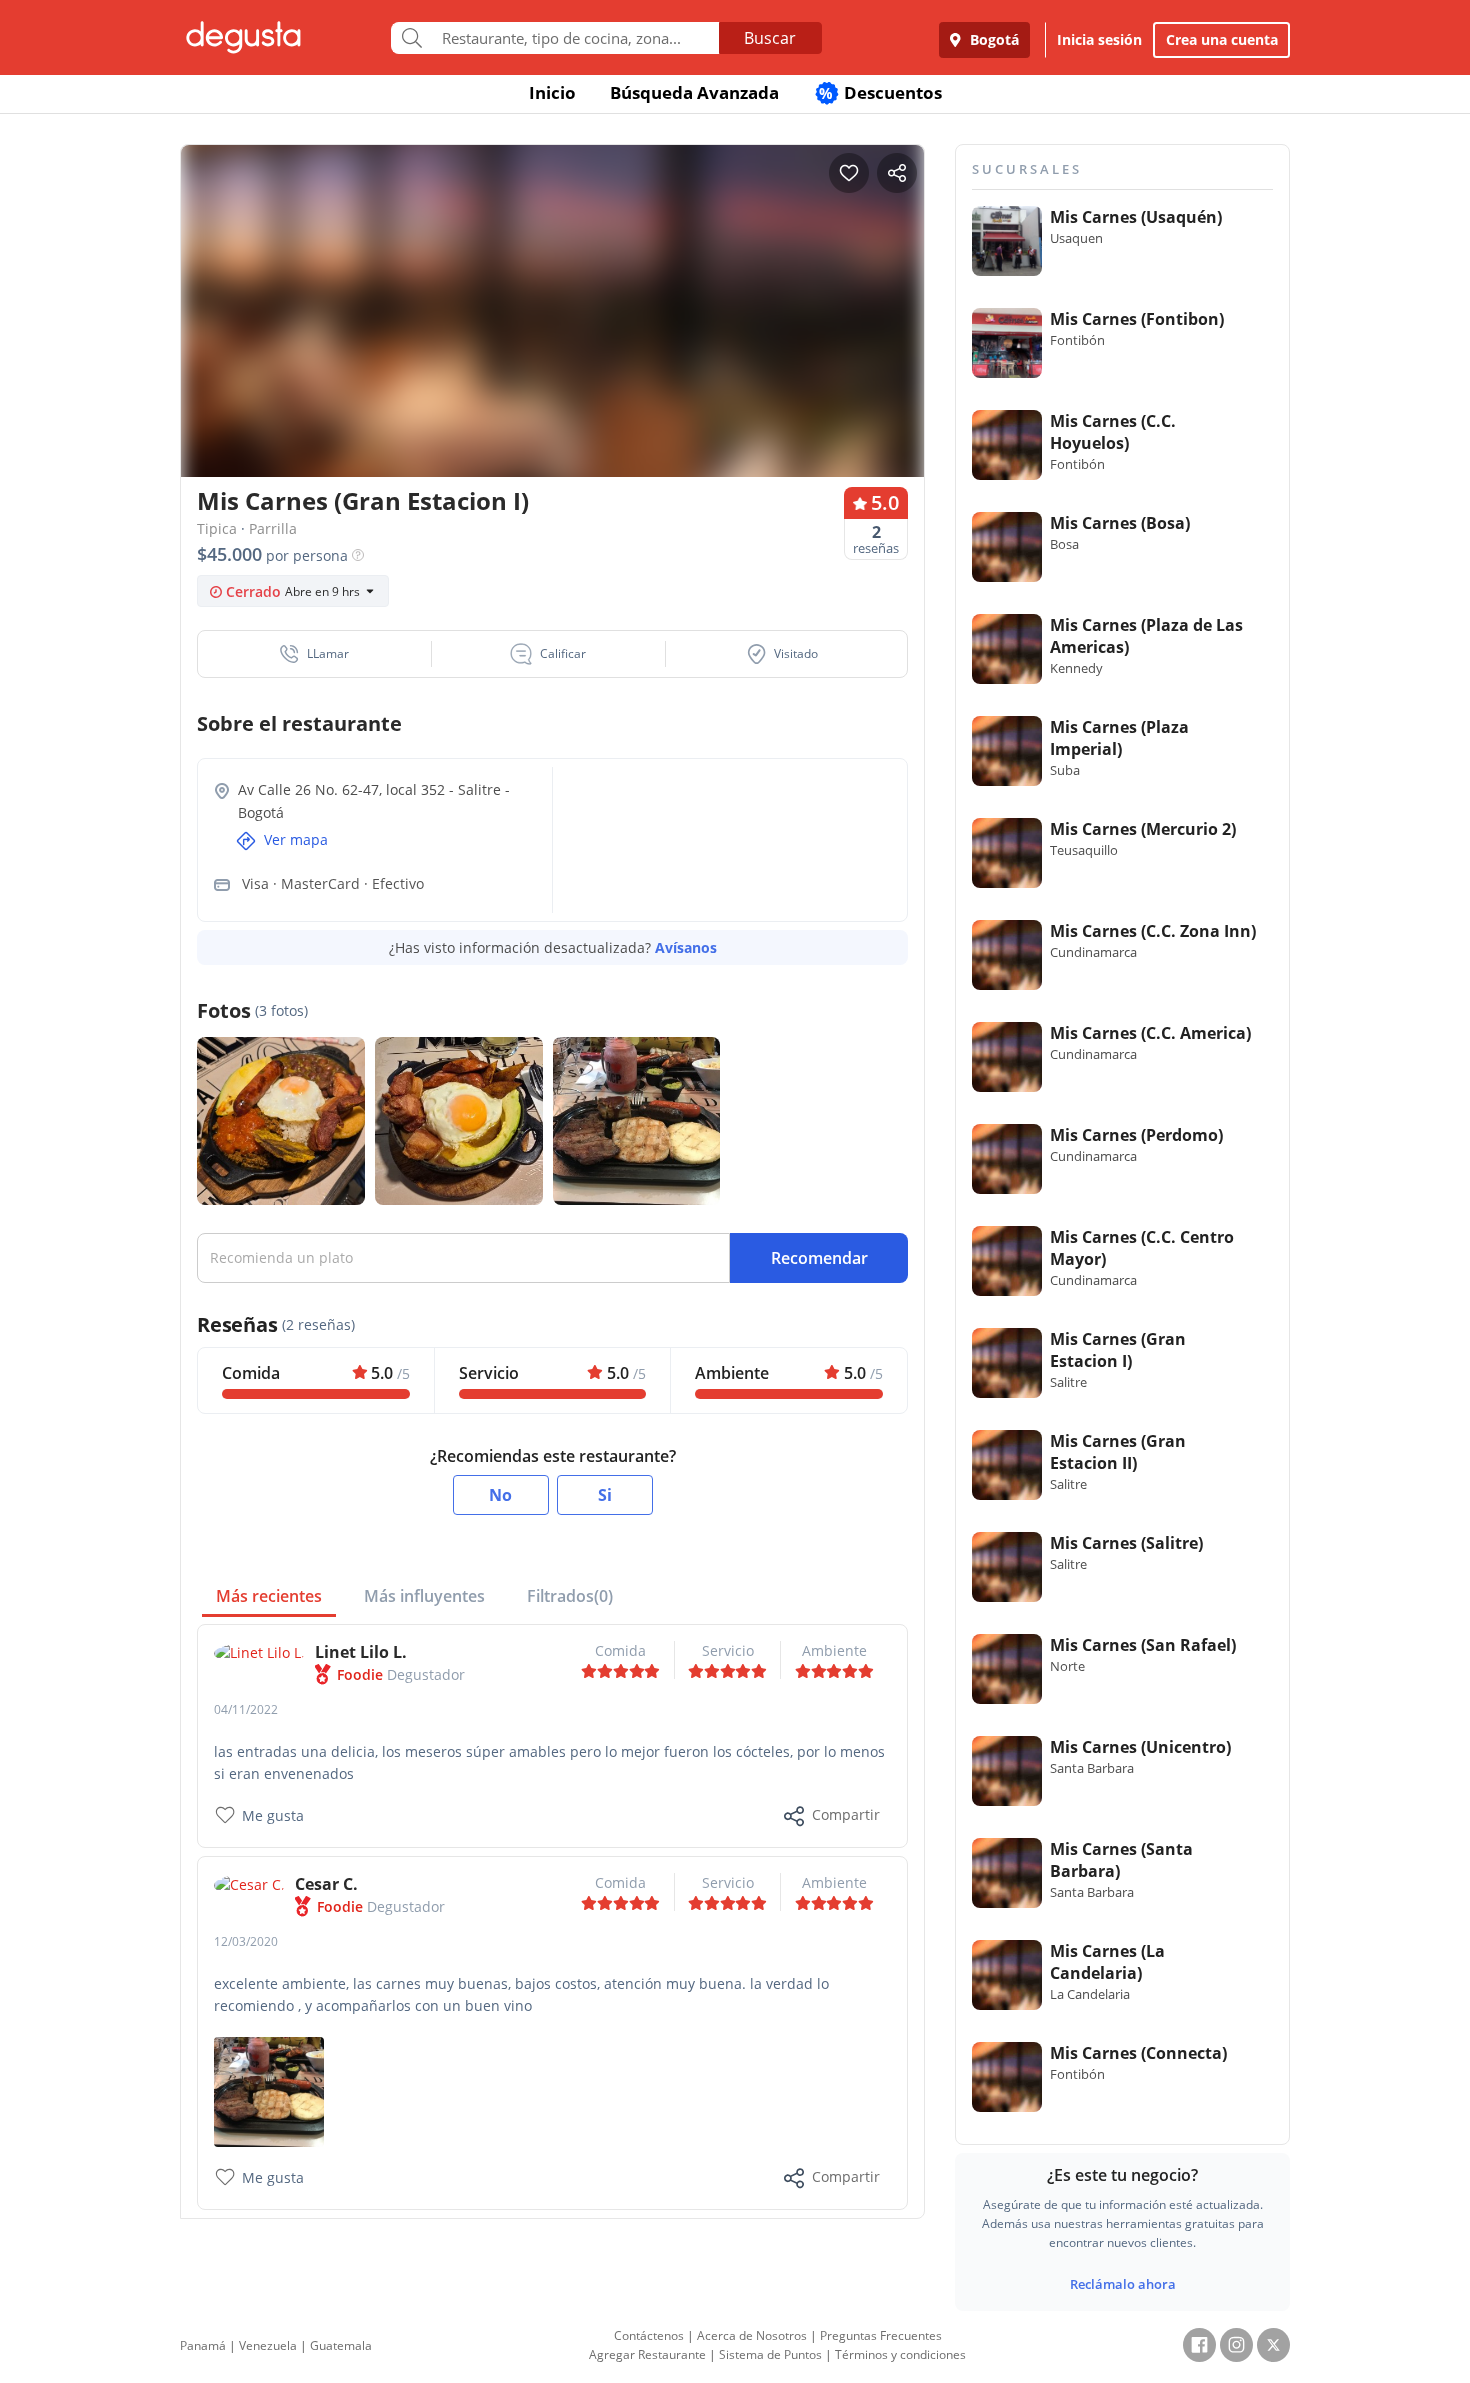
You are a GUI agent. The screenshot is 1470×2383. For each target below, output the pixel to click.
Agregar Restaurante (647, 2354)
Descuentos (880, 92)
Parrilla (273, 528)
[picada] (269, 2090)
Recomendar (819, 1258)
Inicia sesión (1099, 39)
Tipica (217, 528)
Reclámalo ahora (1123, 2284)
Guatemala (341, 2345)
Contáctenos (649, 2335)
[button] (315, 654)
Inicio (552, 92)
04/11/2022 (246, 1709)
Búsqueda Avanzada (694, 92)
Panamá (203, 2345)
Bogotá (992, 39)
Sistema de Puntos (770, 2354)
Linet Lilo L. (361, 1652)
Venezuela (268, 2345)
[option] (552, 349)
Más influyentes (424, 1596)
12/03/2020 (246, 1941)
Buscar (770, 38)
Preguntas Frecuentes (881, 2335)
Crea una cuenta (1222, 39)
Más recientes (269, 1596)
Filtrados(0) (570, 1596)
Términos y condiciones (900, 2354)
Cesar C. (326, 1884)
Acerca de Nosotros (752, 2335)
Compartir (846, 1814)
